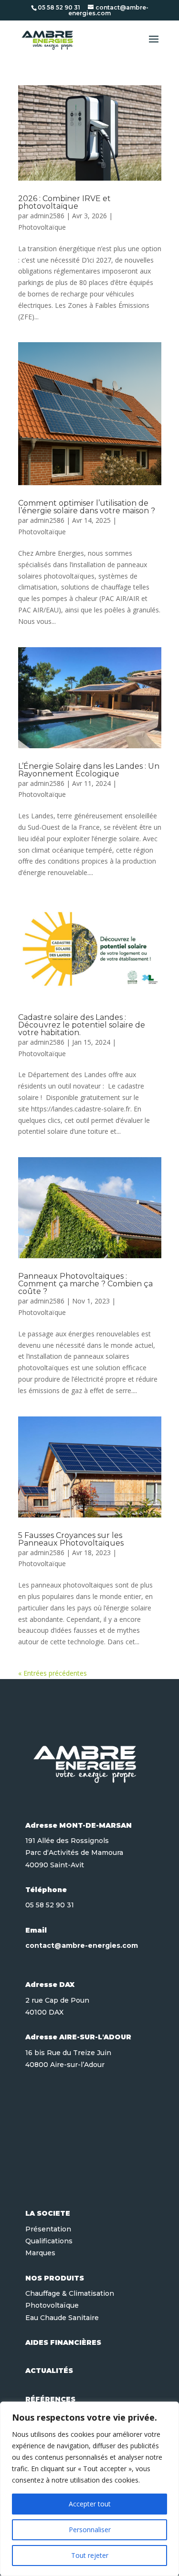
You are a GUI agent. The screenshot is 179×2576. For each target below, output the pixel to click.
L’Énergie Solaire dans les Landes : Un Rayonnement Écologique (89, 770)
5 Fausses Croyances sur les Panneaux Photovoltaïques (71, 1539)
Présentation (48, 2229)
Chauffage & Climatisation (70, 2293)
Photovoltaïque (42, 227)
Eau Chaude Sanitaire (62, 2318)
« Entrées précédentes (53, 1673)
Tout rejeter (90, 2555)
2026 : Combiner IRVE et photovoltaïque (64, 202)
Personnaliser (90, 2530)
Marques (40, 2253)
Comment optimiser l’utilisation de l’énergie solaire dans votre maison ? (87, 507)
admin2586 (47, 216)
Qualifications (49, 2241)
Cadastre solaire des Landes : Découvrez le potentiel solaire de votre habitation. (82, 1025)
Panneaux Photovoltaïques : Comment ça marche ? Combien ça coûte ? (85, 1284)
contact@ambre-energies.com (82, 1945)
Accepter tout (90, 2504)
